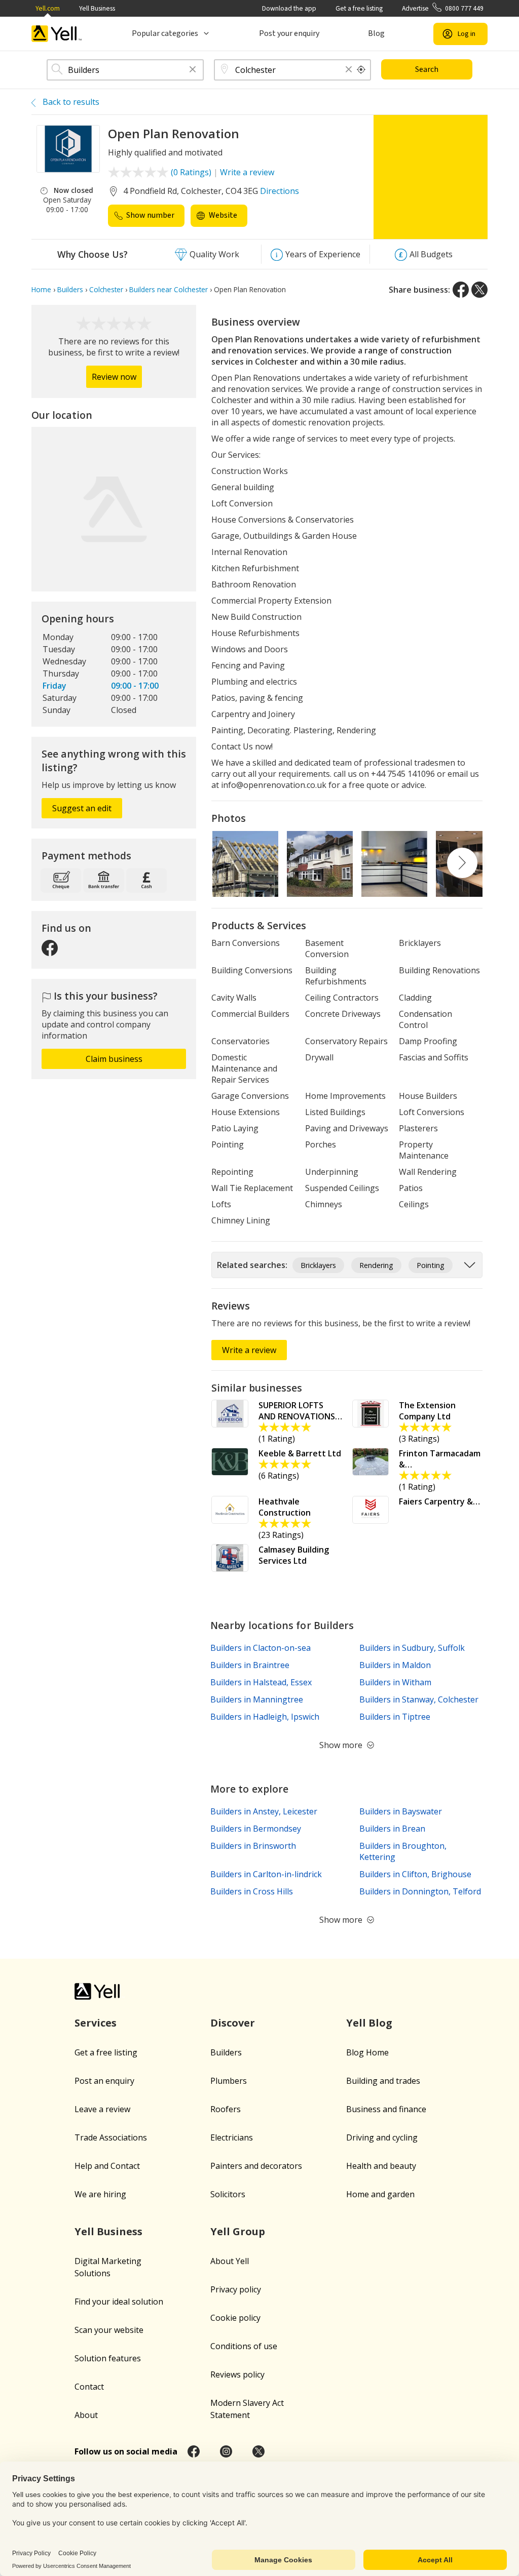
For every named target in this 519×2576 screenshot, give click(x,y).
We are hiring (100, 2194)
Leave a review (102, 2109)
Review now (114, 377)
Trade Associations (111, 2137)
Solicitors (228, 2194)
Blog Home (367, 2052)
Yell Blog (369, 2023)
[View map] (114, 509)
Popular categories (165, 33)
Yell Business (97, 8)
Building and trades (383, 2081)
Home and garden (380, 2194)
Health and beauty (381, 2166)
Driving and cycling (382, 2137)
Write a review (247, 172)
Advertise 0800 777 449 (443, 8)
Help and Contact (107, 2166)
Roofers (226, 2109)
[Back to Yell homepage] (57, 34)
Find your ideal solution (119, 2302)
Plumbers (229, 2081)
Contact (89, 2387)
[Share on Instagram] (226, 2451)
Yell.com (48, 8)
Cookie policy (235, 2318)
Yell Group (238, 2231)
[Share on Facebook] (461, 290)
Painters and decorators (256, 2166)
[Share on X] (479, 290)
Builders (226, 2052)
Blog (376, 33)
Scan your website (109, 2330)
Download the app (289, 8)
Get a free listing (359, 8)
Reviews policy (237, 2374)
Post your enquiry (289, 33)
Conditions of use (244, 2346)
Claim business (114, 1059)
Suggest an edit (82, 808)
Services (96, 2023)
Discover (233, 2023)
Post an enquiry (104, 2081)
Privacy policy (236, 2289)
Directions (280, 191)
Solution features (108, 2358)
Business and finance (386, 2109)
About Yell (230, 2261)
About (86, 2415)
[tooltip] (361, 70)
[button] (193, 70)
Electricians (232, 2137)
